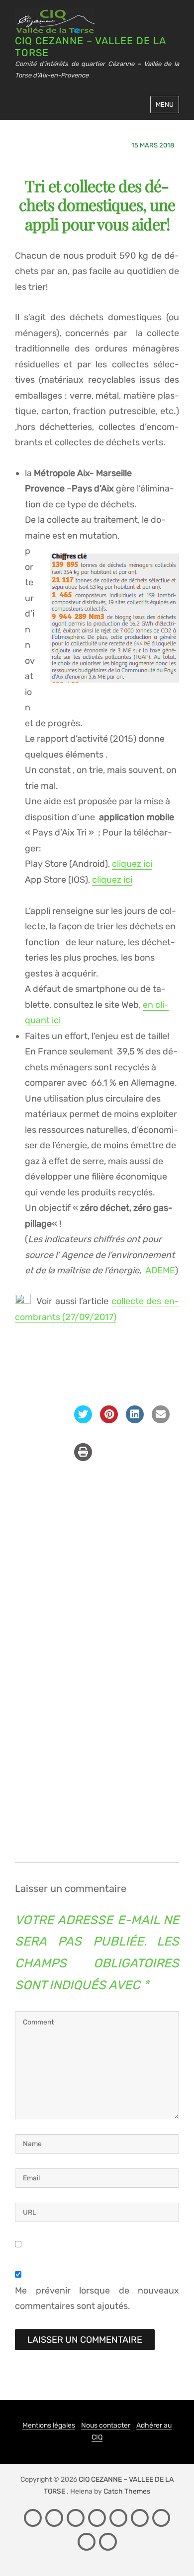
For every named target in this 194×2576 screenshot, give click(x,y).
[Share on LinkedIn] (135, 1420)
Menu (165, 104)
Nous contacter (106, 2425)
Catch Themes (127, 2491)
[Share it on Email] (161, 1420)
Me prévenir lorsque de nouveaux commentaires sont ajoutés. (97, 2298)
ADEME (160, 1270)
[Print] (83, 1458)
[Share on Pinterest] (109, 1420)
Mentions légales (49, 2425)
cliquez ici (132, 864)
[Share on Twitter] (83, 1420)
